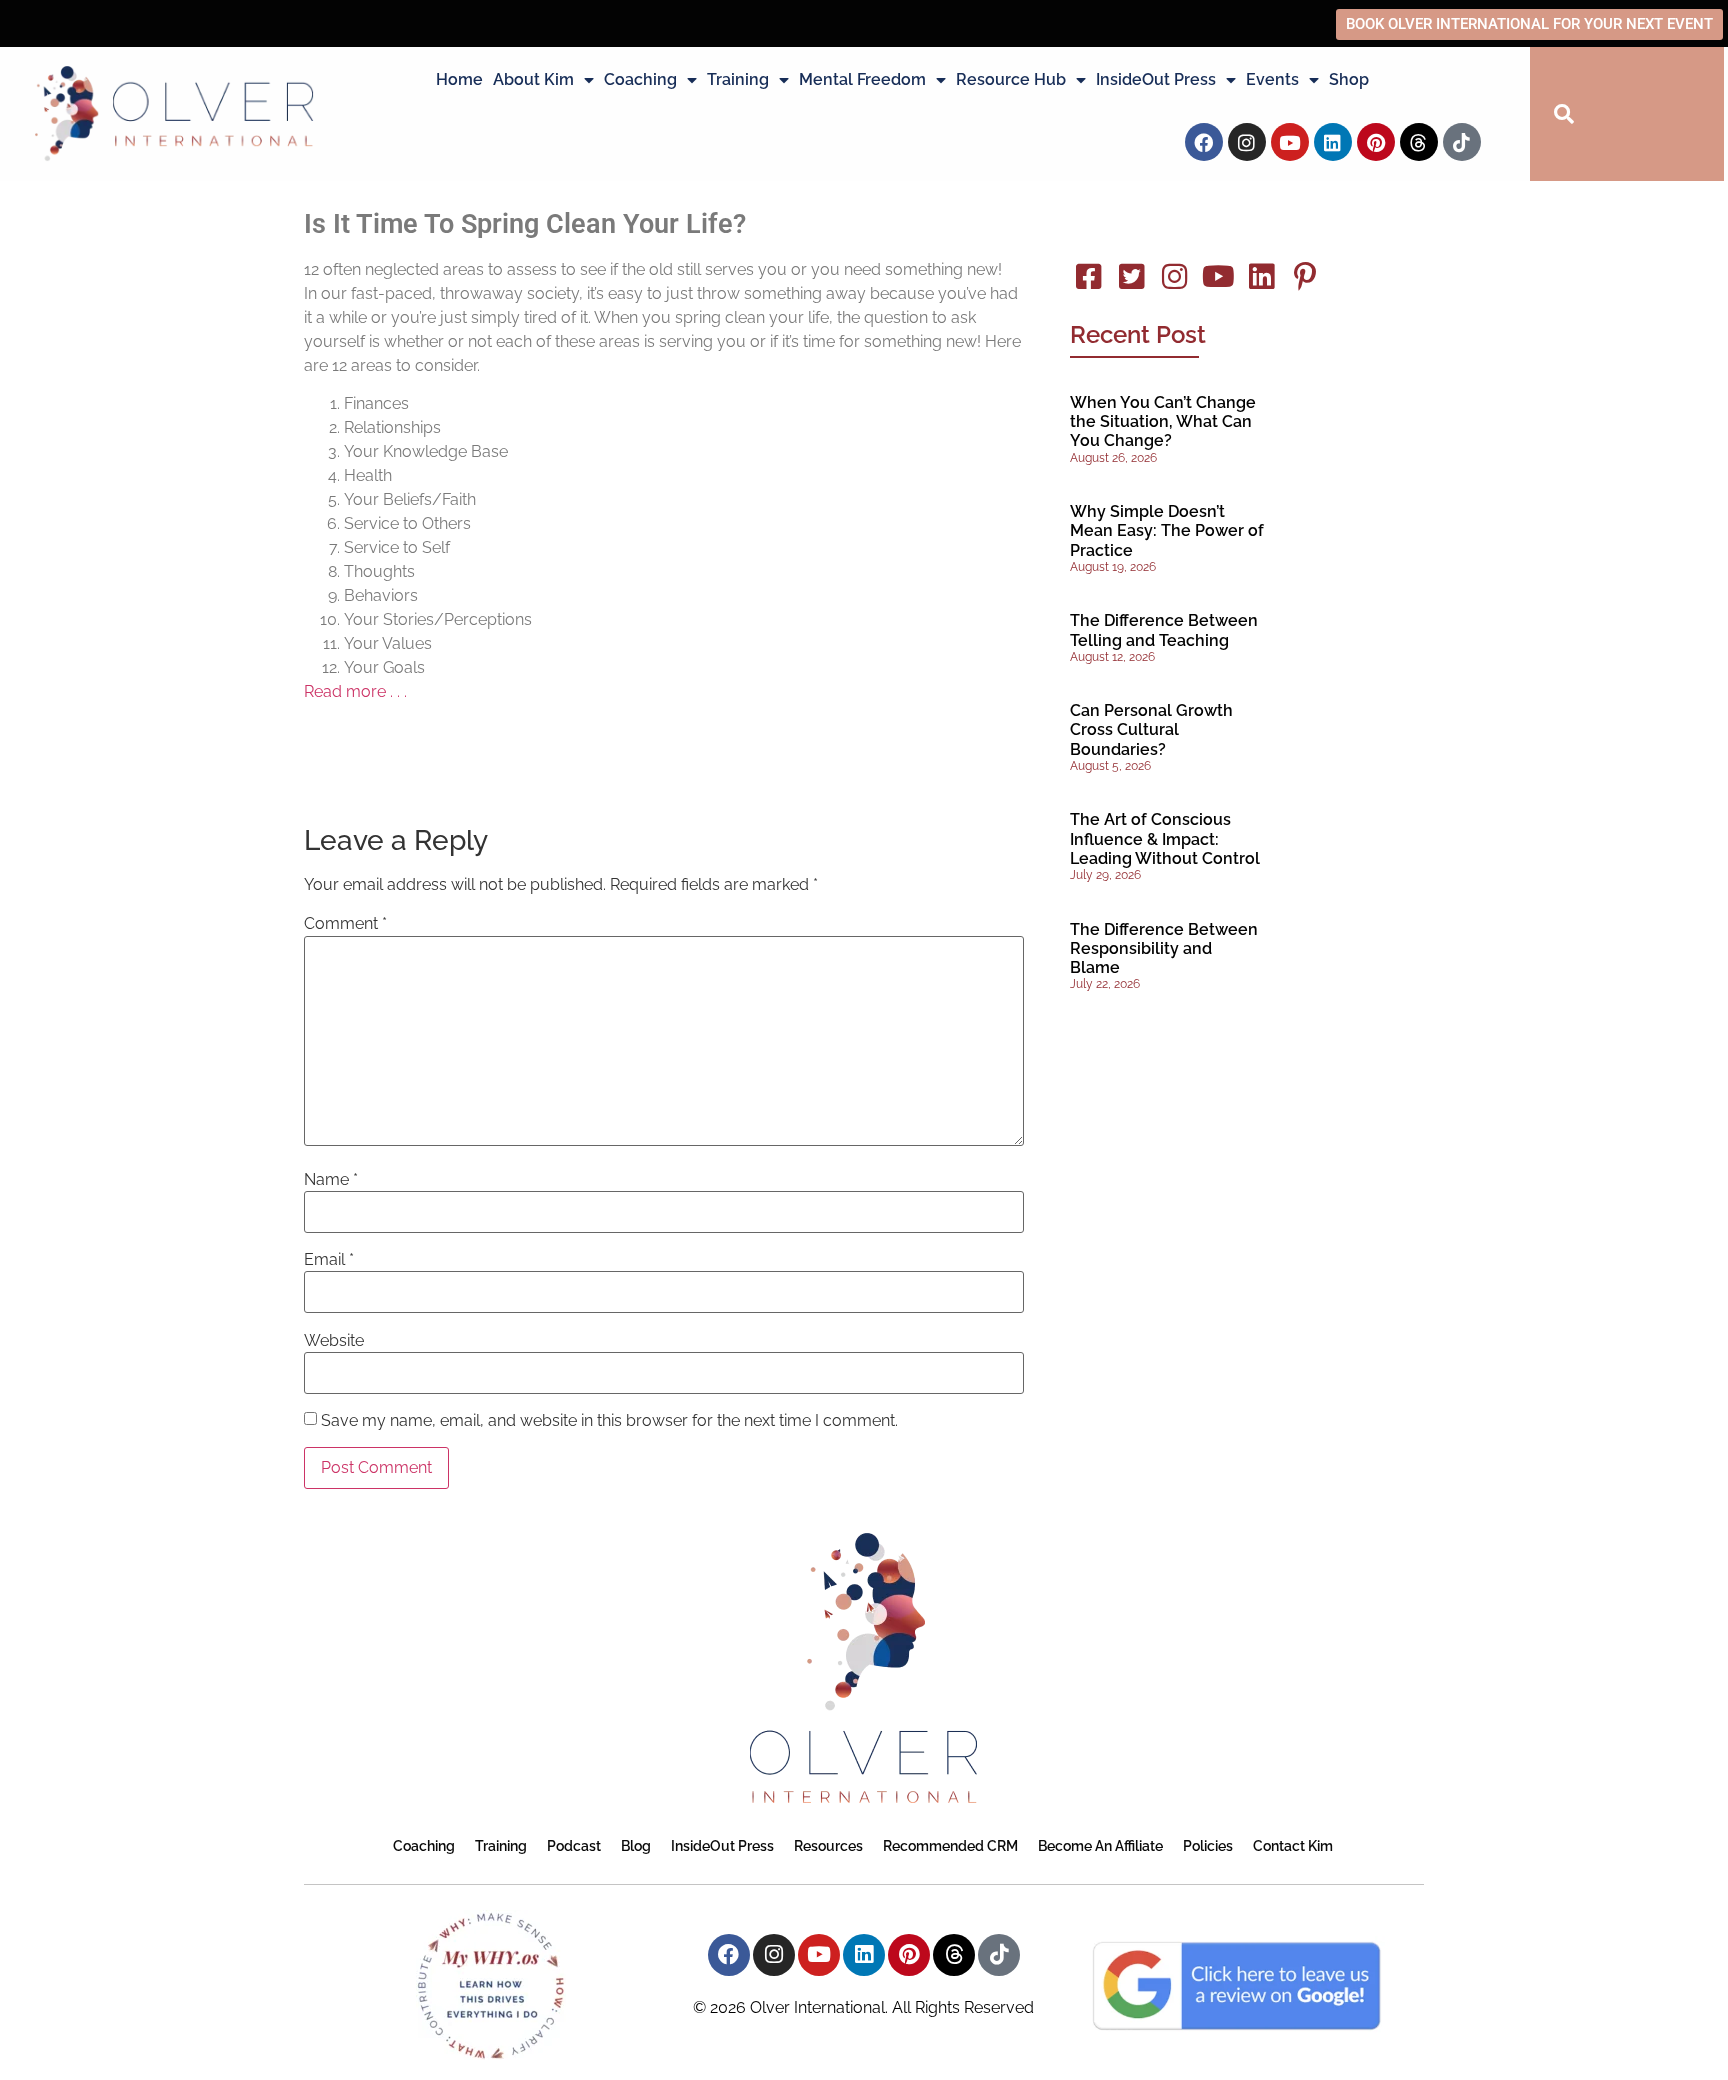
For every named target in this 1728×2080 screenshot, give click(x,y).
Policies (1208, 1846)
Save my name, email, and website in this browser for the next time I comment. (609, 1421)
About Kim (533, 79)
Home (459, 79)
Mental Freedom (862, 79)
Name (331, 1180)
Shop (1349, 79)
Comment (345, 924)
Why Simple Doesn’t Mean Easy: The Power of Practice (1167, 530)
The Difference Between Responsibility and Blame (1164, 948)
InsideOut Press (1156, 79)
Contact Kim (1293, 1846)
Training (738, 79)
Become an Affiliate (1100, 1846)
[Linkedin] (1333, 142)
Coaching (640, 79)
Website (334, 1341)
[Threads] (1419, 142)
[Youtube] (1290, 142)
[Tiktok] (1462, 142)
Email (329, 1260)
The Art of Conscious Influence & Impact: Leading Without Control (1165, 838)
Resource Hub (1011, 79)
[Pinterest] (1376, 142)
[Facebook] (1204, 142)
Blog (636, 1846)
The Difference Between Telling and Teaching (1164, 630)
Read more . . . (355, 691)
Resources (828, 1846)
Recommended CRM (950, 1846)
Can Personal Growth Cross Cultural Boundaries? (1151, 729)
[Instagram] (1247, 142)
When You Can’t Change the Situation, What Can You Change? (1163, 421)
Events (1272, 79)
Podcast (574, 1846)
